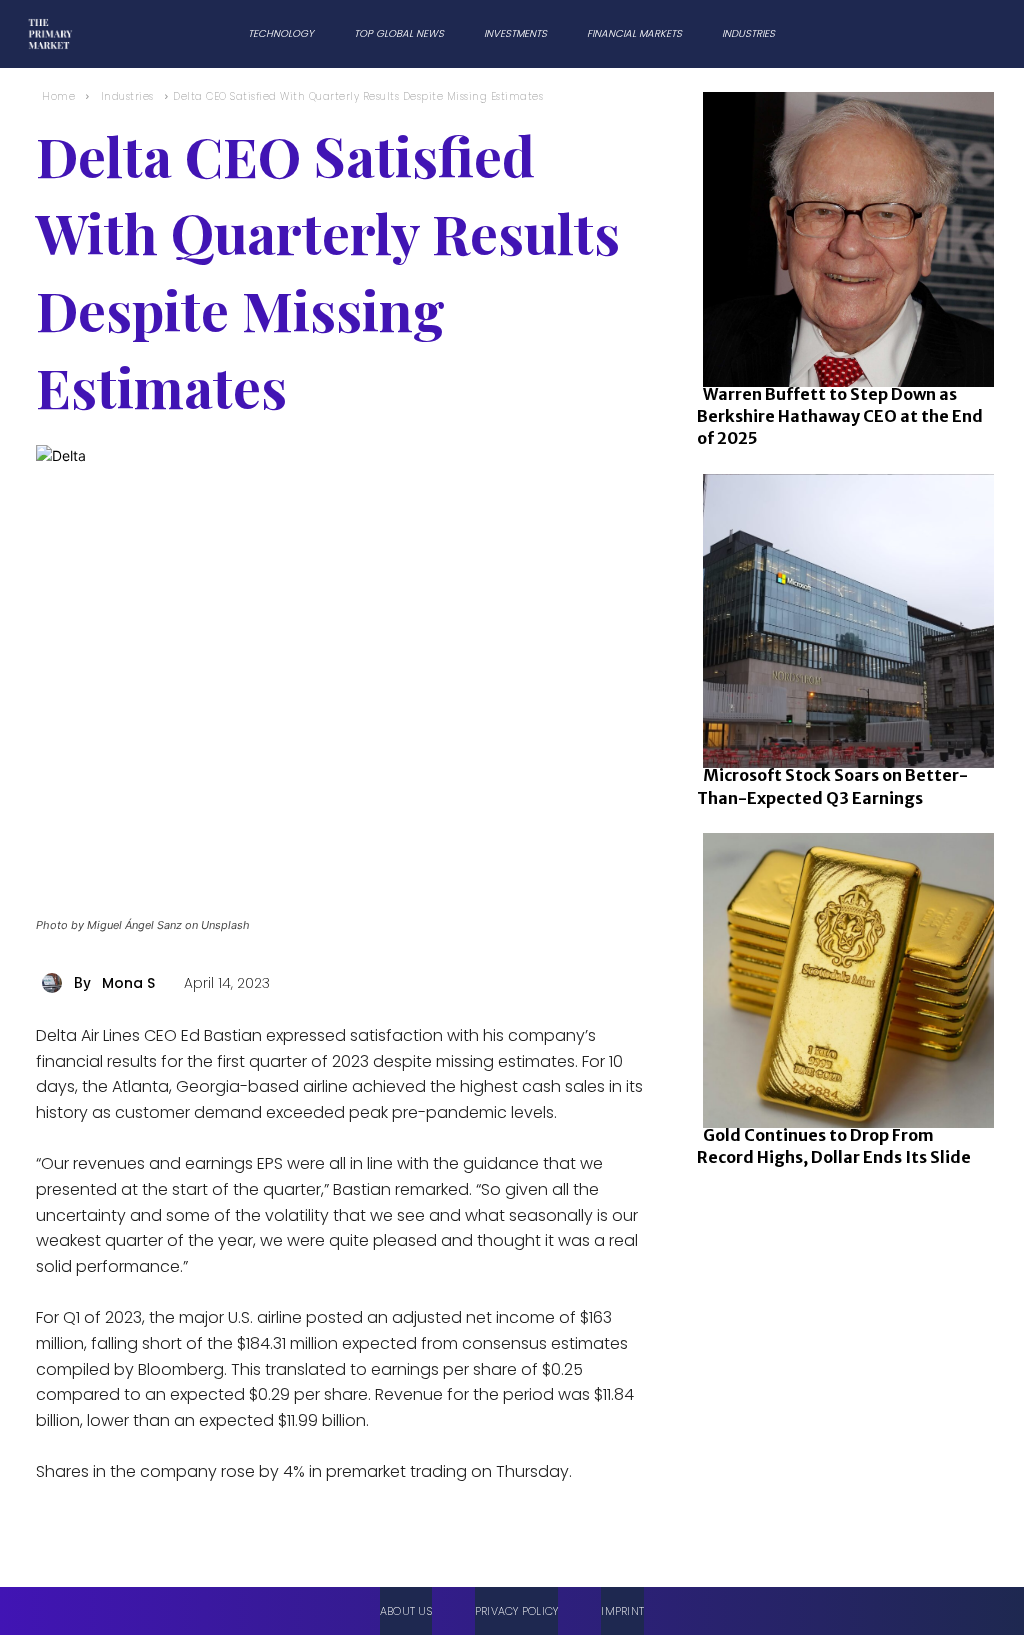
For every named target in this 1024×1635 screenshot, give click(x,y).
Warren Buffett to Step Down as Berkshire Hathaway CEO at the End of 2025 (840, 416)
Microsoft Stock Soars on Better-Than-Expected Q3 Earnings (832, 786)
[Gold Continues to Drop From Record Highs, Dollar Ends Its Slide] (842, 976)
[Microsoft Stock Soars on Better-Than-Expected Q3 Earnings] (842, 617)
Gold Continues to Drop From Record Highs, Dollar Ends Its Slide (834, 1146)
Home (58, 96)
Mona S (128, 983)
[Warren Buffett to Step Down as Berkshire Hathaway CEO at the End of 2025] (842, 235)
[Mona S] (55, 983)
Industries (127, 96)
